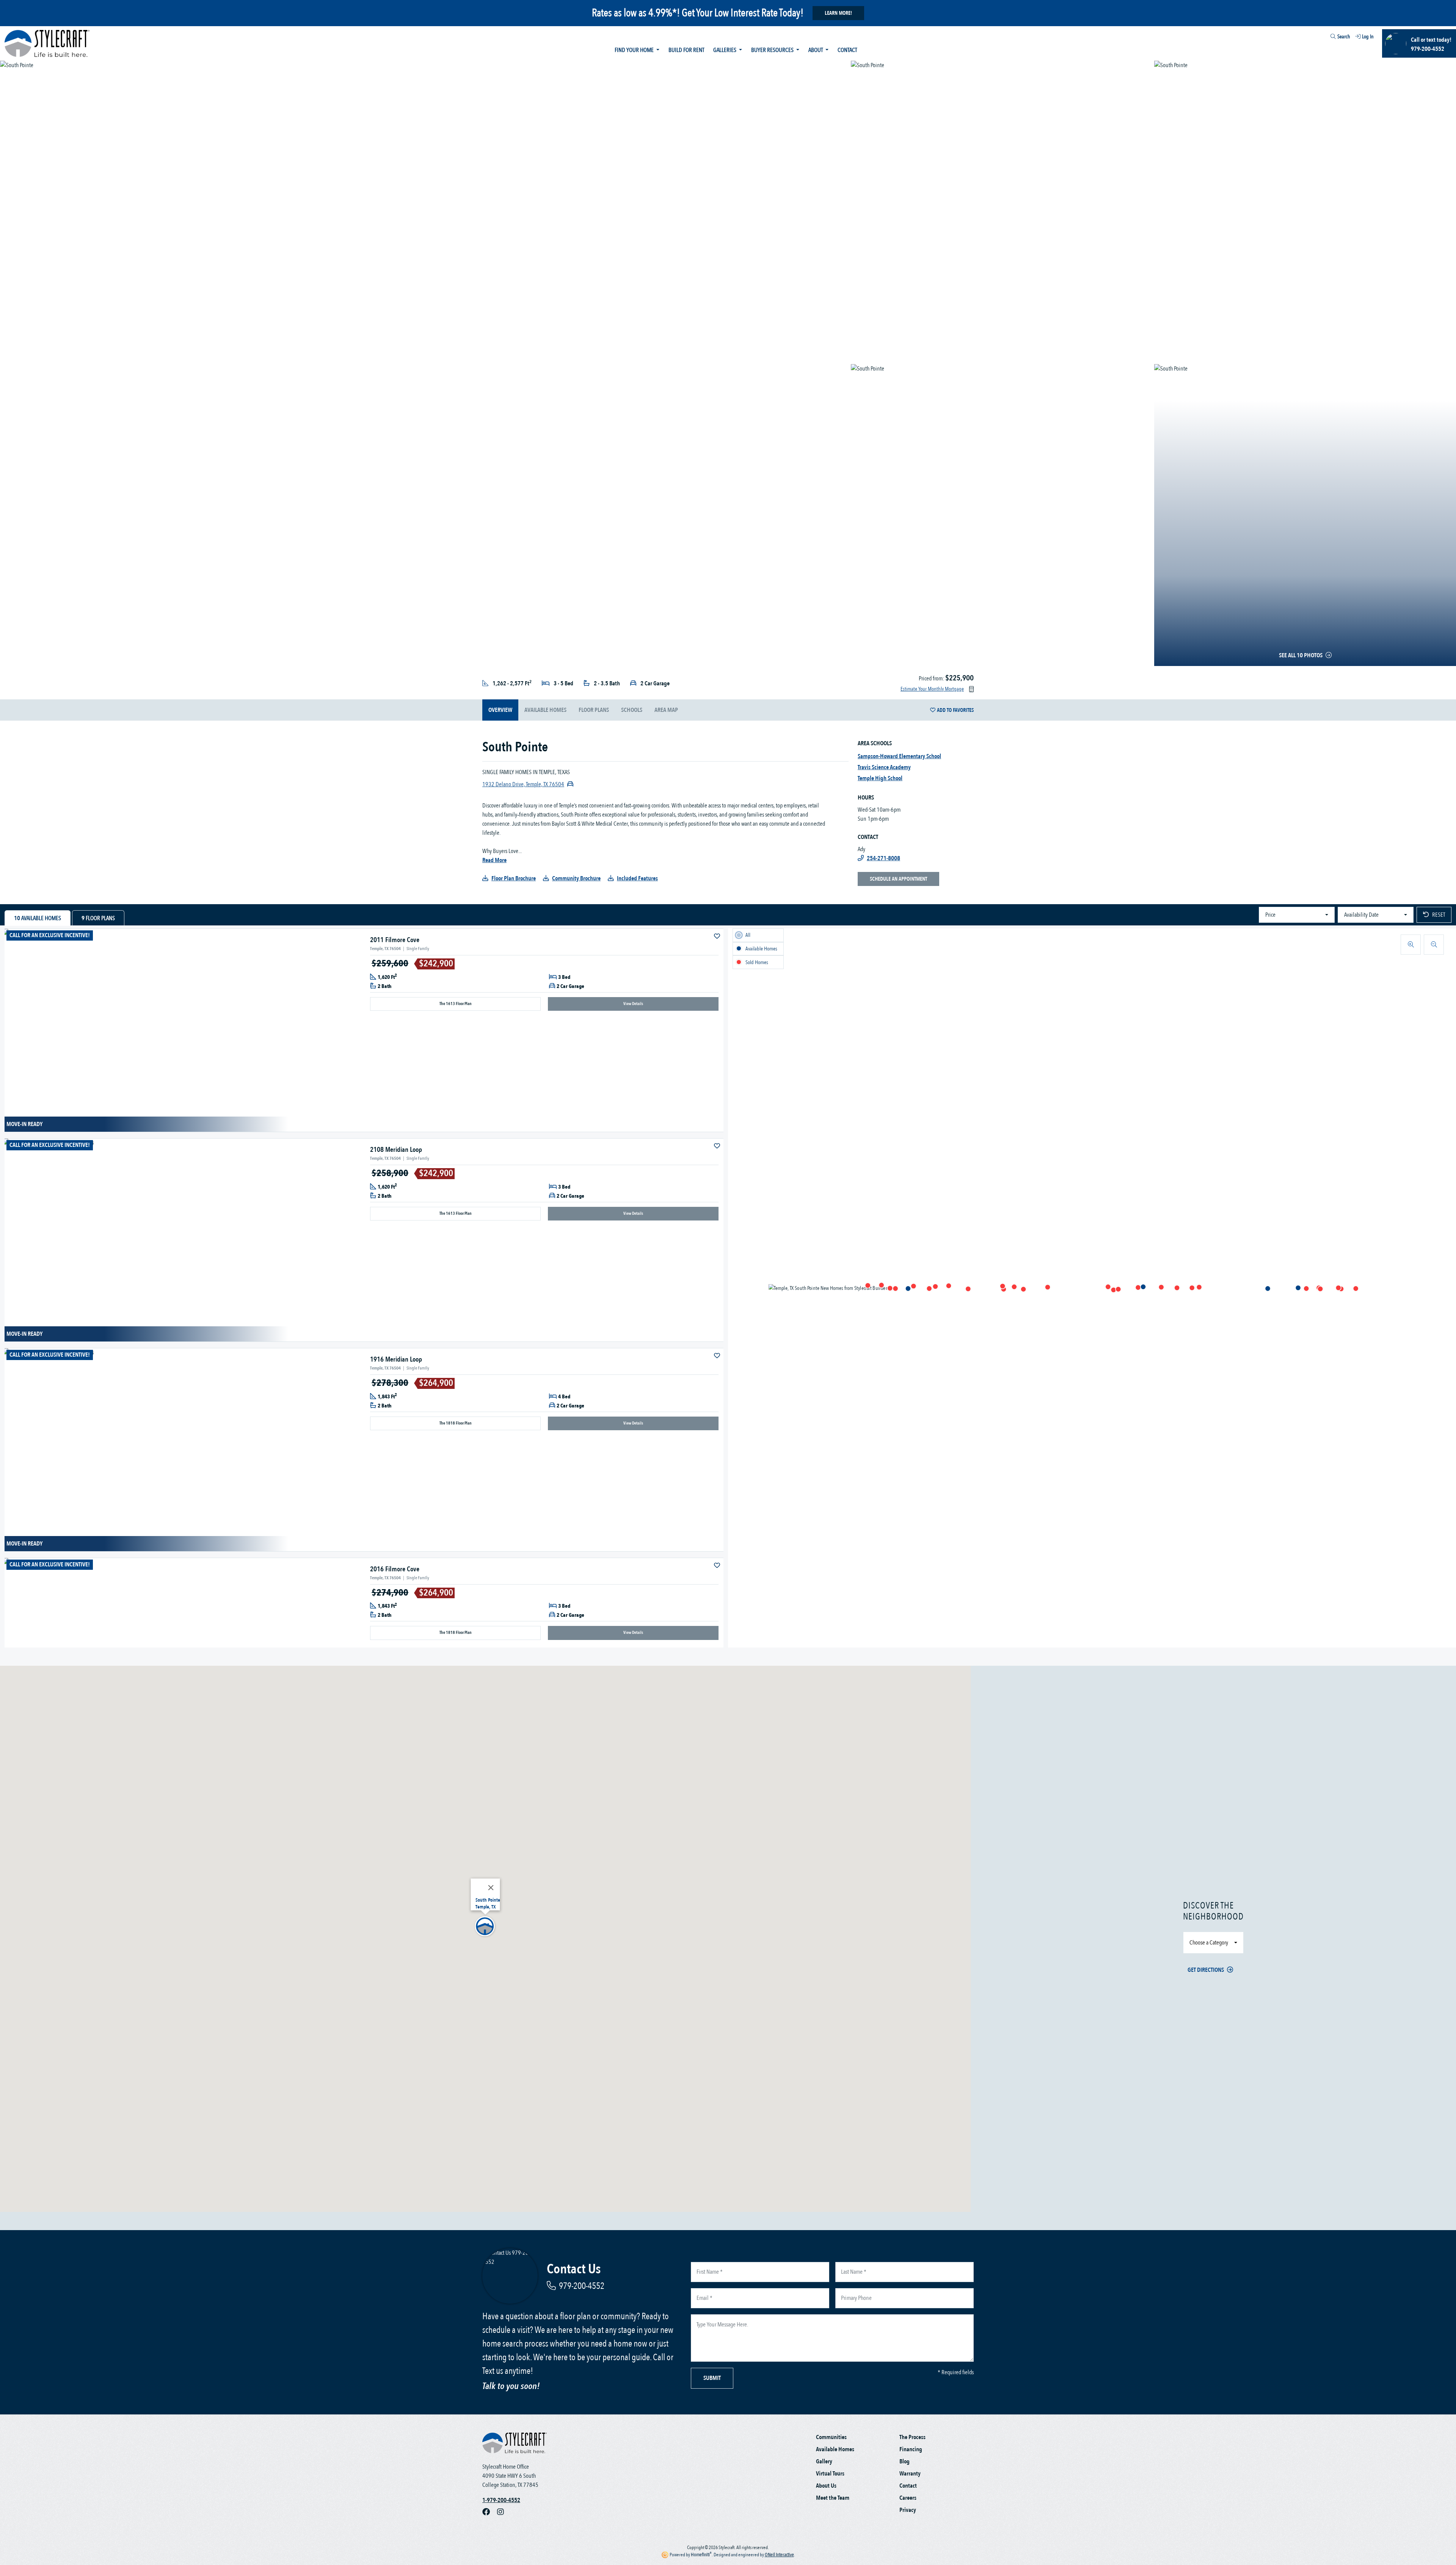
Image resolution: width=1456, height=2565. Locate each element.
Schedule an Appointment (898, 879)
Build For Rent (686, 50)
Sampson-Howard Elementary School (899, 756)
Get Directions (1206, 1970)
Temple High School (880, 778)
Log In (1368, 37)
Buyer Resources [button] (773, 50)
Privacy (908, 2510)
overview (500, 710)
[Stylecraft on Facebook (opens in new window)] (490, 2512)
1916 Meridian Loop (396, 1359)
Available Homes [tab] (38, 918)
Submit (712, 2378)
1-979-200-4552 (501, 2500)
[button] (1192, 1288)
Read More (494, 860)
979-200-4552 (582, 2286)
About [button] (816, 50)
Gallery (824, 2461)
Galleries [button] (725, 50)
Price (1270, 915)
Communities (831, 2437)
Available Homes (835, 2449)
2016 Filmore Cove (395, 1569)
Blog (905, 2461)
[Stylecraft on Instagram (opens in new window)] (504, 2512)
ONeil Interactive (779, 2555)
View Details (633, 1004)
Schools (632, 710)
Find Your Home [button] (635, 50)
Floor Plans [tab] (98, 918)
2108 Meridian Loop (396, 1150)
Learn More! (838, 13)
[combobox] (1326, 38)
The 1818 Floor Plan (456, 1423)
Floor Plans (594, 710)
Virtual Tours (830, 2474)
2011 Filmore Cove (395, 940)
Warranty (910, 2474)
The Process (912, 2437)
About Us (826, 2486)
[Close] (491, 1888)
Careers (908, 2498)
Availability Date (1361, 915)
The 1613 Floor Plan (456, 1004)
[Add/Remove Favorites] (718, 936)
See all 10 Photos (1301, 655)
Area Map (666, 710)
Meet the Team (833, 2498)
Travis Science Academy (884, 767)
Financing (911, 2449)
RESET (1439, 915)
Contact (847, 50)
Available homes (545, 710)
